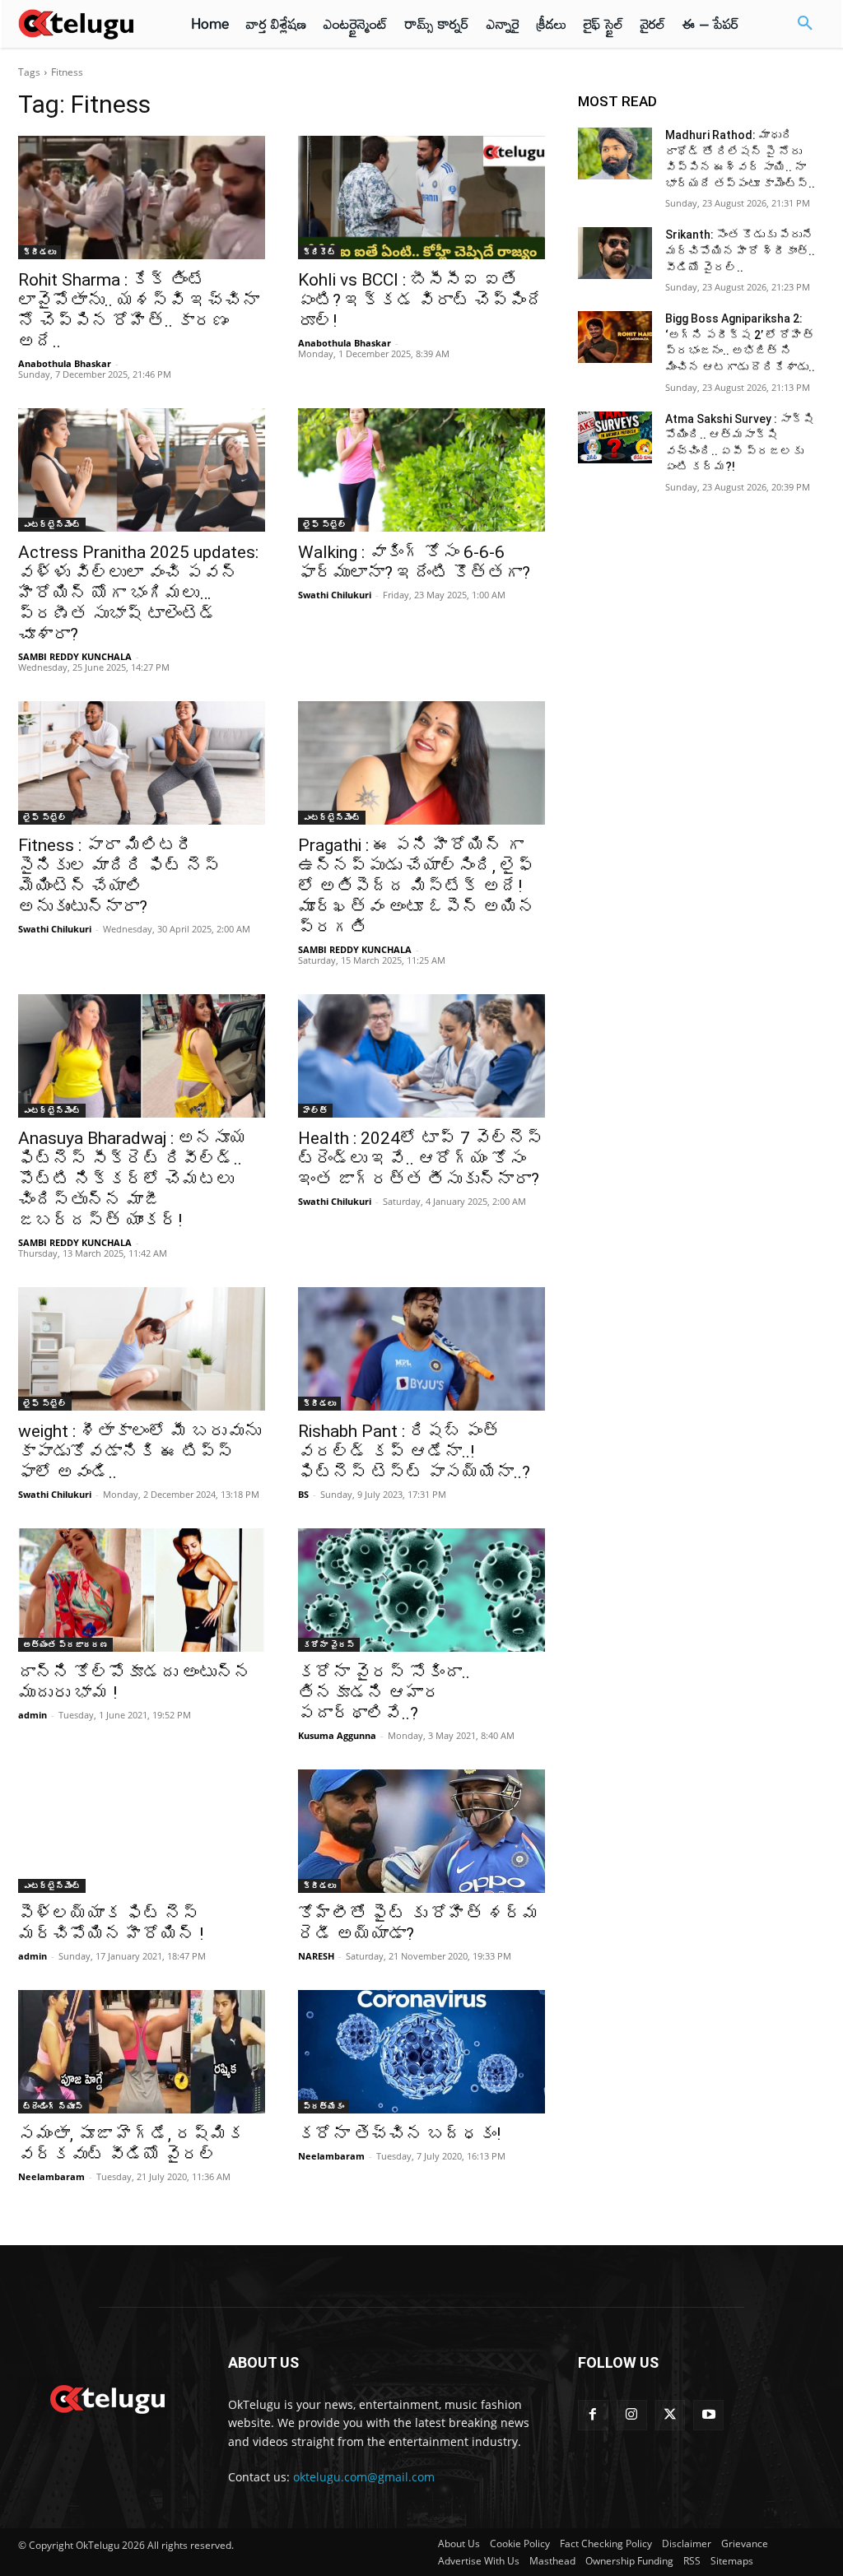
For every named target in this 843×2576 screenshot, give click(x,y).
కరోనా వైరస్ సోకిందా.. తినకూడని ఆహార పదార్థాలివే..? (384, 1693)
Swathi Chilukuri (335, 595)
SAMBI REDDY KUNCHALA (75, 656)
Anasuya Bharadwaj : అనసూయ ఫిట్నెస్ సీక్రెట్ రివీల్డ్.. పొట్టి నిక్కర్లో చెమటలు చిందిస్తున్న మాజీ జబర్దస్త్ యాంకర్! (133, 1179)
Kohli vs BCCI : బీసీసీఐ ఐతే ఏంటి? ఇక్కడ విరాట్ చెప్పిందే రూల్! (421, 300)
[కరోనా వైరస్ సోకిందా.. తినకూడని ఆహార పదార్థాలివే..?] (421, 1590)
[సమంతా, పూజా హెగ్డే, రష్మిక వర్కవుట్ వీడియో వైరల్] (142, 2052)
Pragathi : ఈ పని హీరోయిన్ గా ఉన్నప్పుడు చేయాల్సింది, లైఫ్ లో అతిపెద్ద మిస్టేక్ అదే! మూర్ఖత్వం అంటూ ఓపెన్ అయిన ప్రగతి (417, 886)
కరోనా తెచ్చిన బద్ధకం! (399, 2134)
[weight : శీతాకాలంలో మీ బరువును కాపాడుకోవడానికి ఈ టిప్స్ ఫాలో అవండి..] (142, 1349)
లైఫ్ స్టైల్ (325, 524)
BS (303, 1494)
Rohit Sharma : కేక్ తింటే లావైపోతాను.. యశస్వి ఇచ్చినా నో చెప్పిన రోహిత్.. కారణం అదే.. (139, 311)
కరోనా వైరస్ (329, 1644)
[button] (805, 24)
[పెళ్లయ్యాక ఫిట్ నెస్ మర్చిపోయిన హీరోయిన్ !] (142, 1831)
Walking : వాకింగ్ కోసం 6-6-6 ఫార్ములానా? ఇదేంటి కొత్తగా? (414, 563)
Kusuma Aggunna (337, 1735)
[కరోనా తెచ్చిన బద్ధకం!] (421, 2052)
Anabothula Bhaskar (65, 363)
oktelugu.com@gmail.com (364, 2477)
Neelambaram (51, 2176)
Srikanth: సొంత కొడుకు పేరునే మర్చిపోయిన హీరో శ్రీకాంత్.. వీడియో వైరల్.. (740, 251)
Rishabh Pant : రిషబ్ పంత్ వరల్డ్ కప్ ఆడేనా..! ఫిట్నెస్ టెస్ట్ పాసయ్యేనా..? (414, 1452)
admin (33, 1715)
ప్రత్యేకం (324, 2106)
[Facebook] (593, 2415)
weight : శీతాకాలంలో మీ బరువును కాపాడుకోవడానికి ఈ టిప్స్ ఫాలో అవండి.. (140, 1452)
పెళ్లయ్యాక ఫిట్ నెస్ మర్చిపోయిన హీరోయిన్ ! (111, 1924)
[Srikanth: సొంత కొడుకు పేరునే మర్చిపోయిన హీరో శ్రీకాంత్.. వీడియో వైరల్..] (615, 253)
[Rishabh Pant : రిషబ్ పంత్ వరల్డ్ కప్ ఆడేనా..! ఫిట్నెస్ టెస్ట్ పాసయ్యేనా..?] (421, 1349)
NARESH (316, 1956)
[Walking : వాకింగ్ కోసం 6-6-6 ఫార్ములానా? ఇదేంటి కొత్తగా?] (421, 470)
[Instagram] (632, 2415)
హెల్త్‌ (315, 1110)
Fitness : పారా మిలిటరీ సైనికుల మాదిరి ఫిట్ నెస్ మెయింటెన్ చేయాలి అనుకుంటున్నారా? (119, 876)
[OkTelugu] (84, 24)
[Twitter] (671, 2415)
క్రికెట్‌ (319, 252)
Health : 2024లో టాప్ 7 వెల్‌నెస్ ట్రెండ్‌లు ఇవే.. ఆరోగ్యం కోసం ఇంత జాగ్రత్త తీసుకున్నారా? (421, 1159)
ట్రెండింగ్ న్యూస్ (53, 2106)
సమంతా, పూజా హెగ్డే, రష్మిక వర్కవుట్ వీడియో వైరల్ (131, 2144)
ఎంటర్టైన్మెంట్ (52, 524)
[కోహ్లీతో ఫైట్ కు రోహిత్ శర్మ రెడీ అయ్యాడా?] (421, 1831)
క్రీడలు (40, 252)
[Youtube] (708, 2415)
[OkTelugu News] (107, 2397)
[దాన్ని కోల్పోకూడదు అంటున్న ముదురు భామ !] (142, 1590)
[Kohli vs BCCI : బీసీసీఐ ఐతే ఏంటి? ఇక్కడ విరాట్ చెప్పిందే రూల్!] (421, 198)
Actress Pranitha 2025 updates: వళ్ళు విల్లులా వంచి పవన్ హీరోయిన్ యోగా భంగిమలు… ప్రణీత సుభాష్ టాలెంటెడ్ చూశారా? (138, 593)
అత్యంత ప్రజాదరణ (65, 1644)
